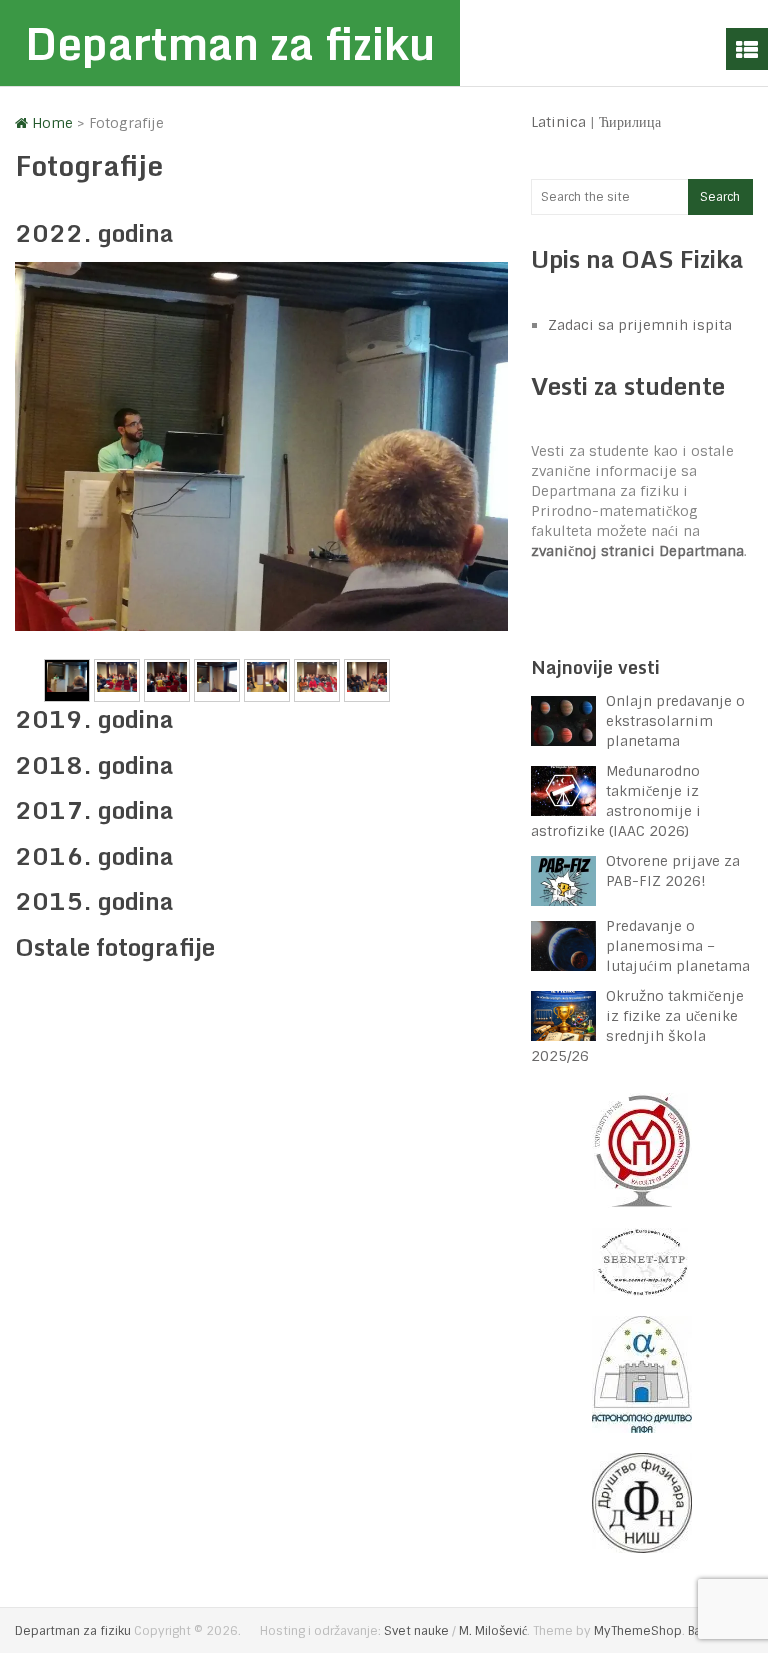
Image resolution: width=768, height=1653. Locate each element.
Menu (747, 49)
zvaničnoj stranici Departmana (637, 551)
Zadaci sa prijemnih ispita (640, 325)
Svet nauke (416, 1631)
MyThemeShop (638, 1631)
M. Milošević (493, 1631)
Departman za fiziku (230, 43)
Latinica (558, 122)
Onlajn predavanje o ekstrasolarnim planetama (675, 721)
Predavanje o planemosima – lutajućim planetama (678, 946)
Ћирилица (630, 122)
